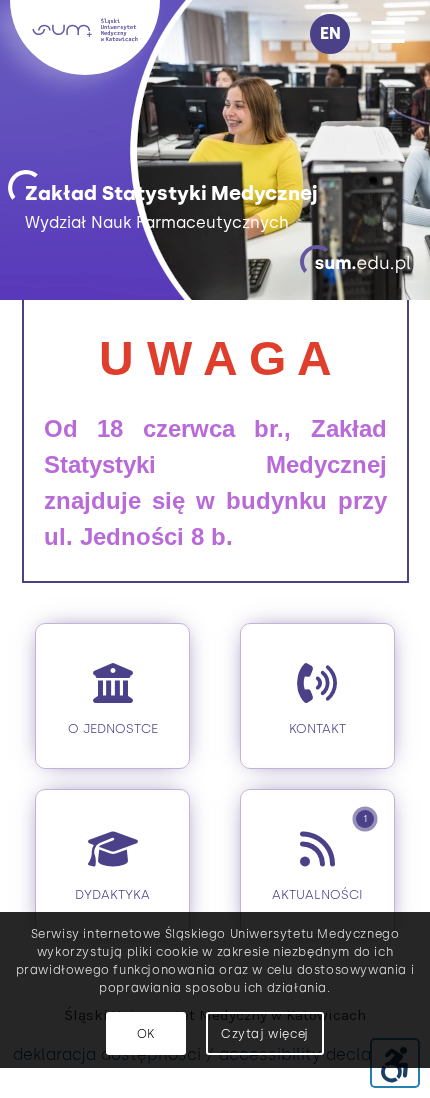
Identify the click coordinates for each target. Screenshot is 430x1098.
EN (330, 33)
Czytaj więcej (265, 1034)
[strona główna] (85, 69)
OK (146, 1034)
